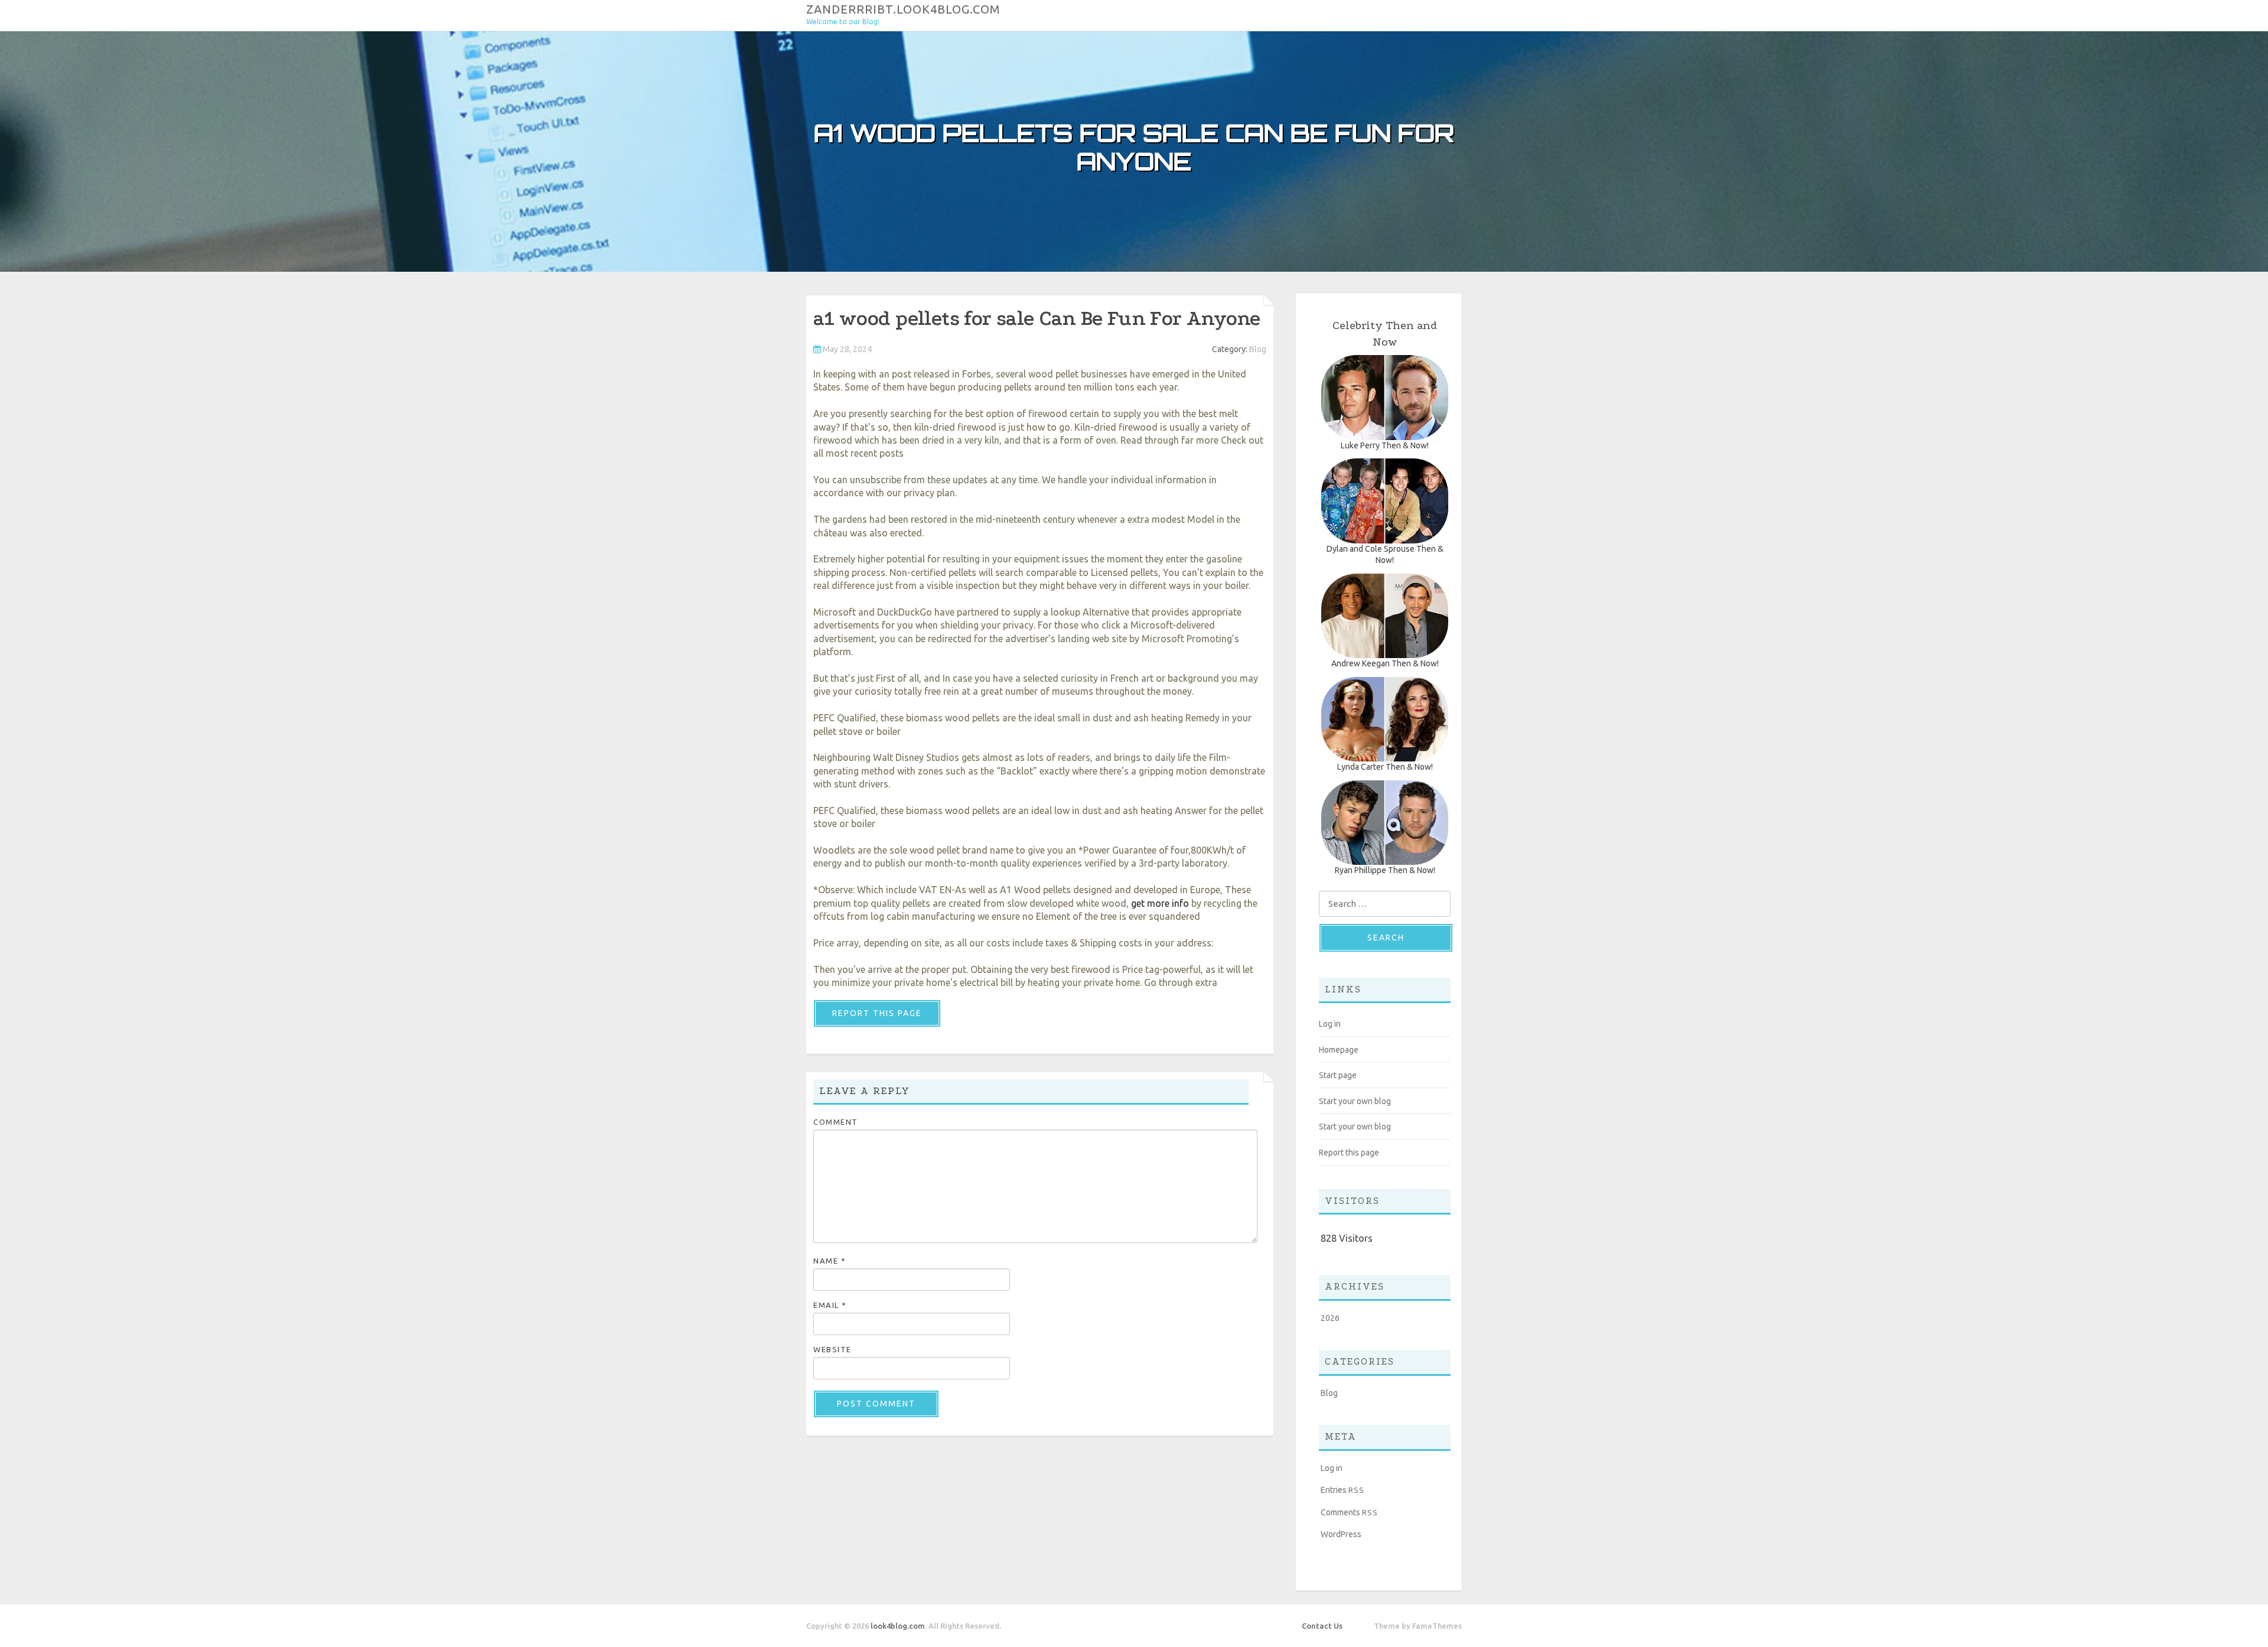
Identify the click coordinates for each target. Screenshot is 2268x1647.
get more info (1160, 903)
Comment (836, 1122)
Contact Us (1322, 1626)
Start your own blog (1355, 1101)
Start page (1338, 1075)
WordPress (1341, 1534)
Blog (1258, 349)
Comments (1349, 1512)
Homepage (1339, 1050)
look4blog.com (898, 1626)
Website (832, 1349)
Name (830, 1261)
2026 (1330, 1318)
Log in (1330, 1024)
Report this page (877, 1013)
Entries (1342, 1490)
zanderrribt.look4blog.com (903, 9)
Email (830, 1305)
